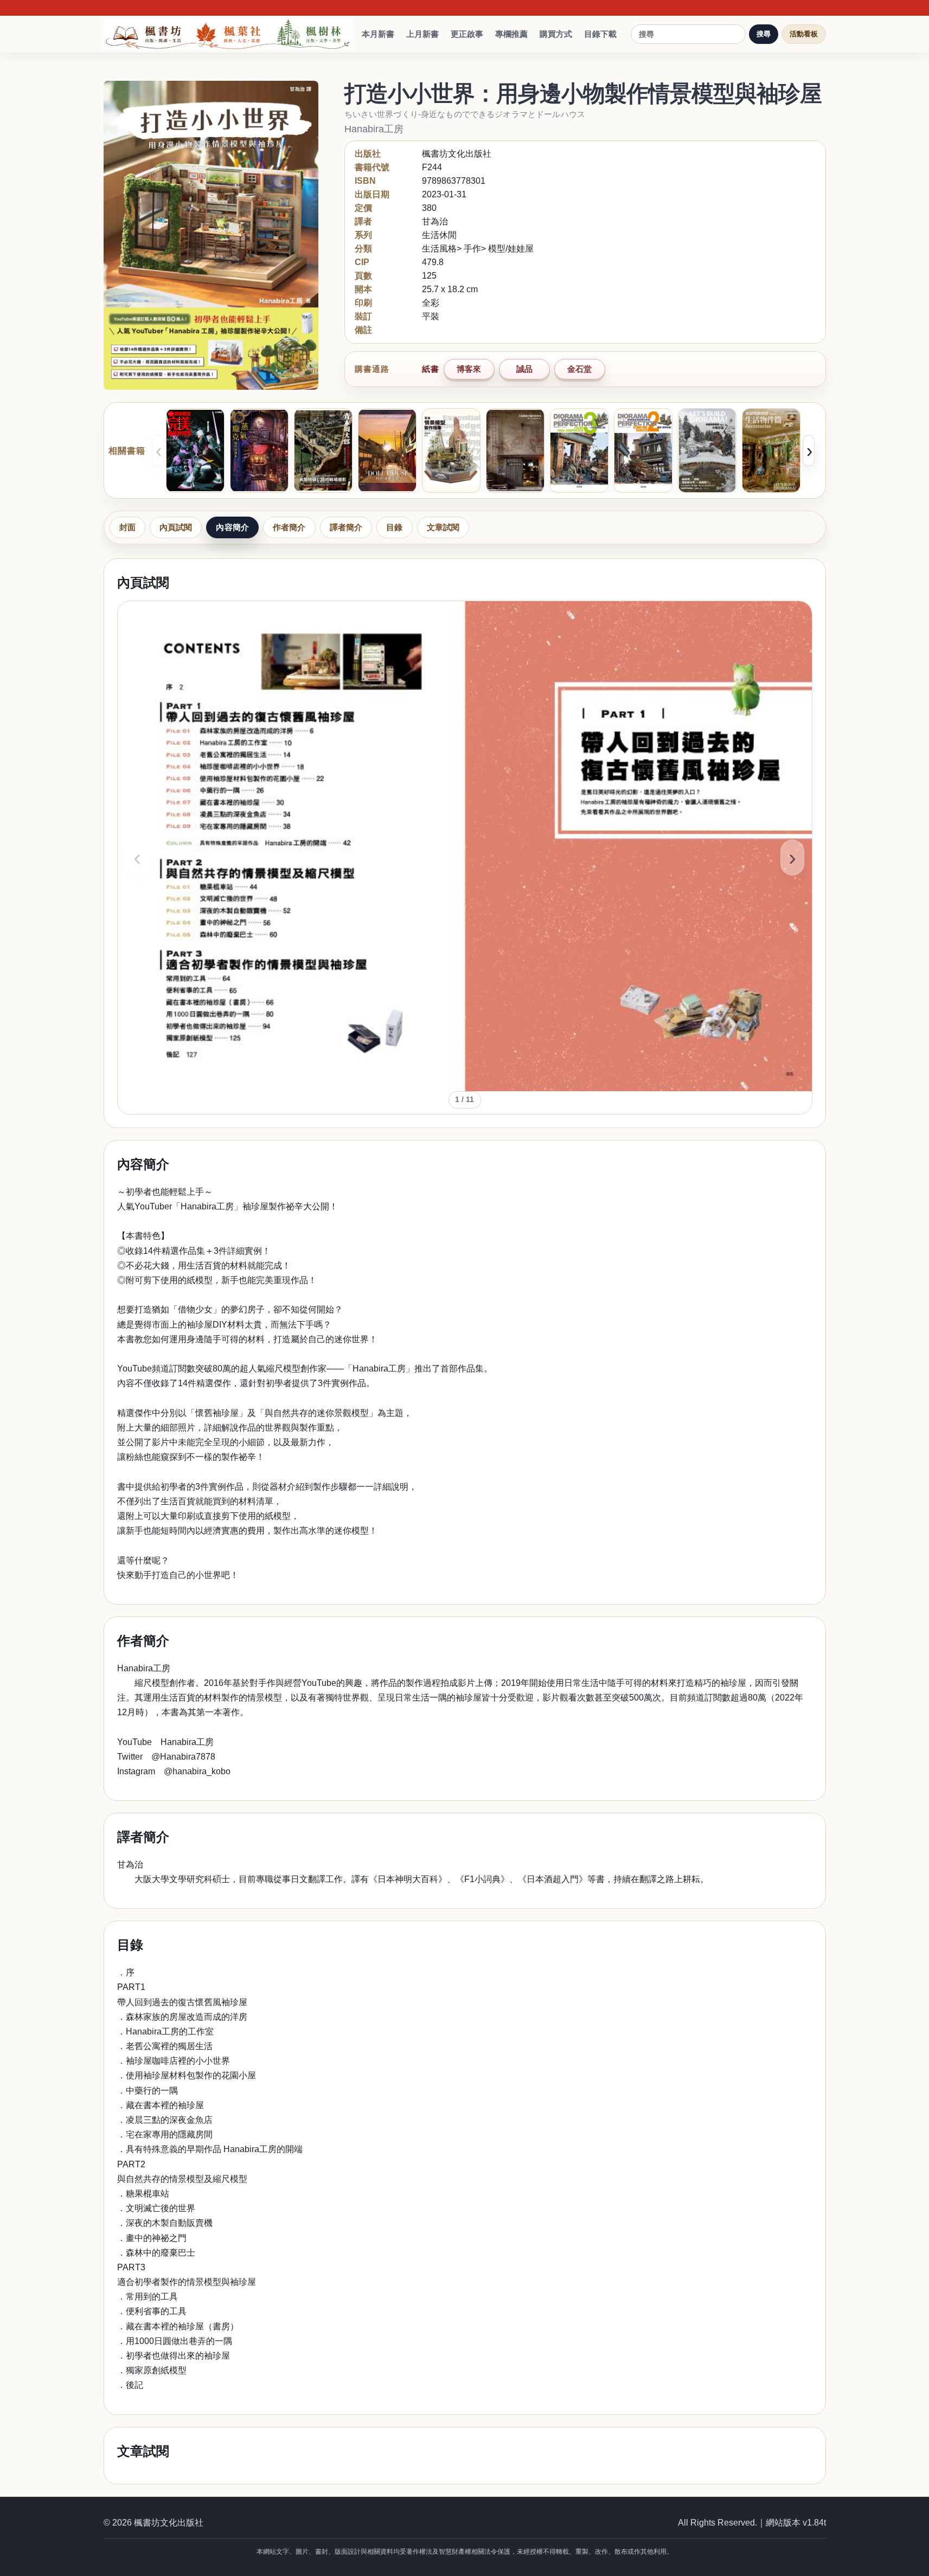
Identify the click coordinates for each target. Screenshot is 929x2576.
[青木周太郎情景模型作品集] (323, 450)
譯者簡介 (346, 527)
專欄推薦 (511, 34)
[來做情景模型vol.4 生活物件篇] (771, 450)
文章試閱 (443, 527)
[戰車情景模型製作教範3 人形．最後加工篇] (579, 450)
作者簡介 (289, 527)
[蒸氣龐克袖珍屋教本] (259, 450)
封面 (127, 527)
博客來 (469, 369)
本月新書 (378, 34)
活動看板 (804, 34)
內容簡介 (232, 527)
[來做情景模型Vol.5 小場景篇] (707, 450)
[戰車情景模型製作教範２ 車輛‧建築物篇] (643, 450)
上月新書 (422, 34)
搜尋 (764, 34)
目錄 (394, 527)
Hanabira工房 (374, 129)
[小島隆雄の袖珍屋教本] (515, 450)
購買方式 (556, 34)
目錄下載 (600, 34)
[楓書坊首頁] (230, 34)
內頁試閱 (176, 527)
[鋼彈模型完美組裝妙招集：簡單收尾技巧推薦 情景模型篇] (195, 450)
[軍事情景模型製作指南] (451, 450)
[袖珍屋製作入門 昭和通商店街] (387, 450)
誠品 (524, 369)
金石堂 (579, 369)
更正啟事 (467, 34)
